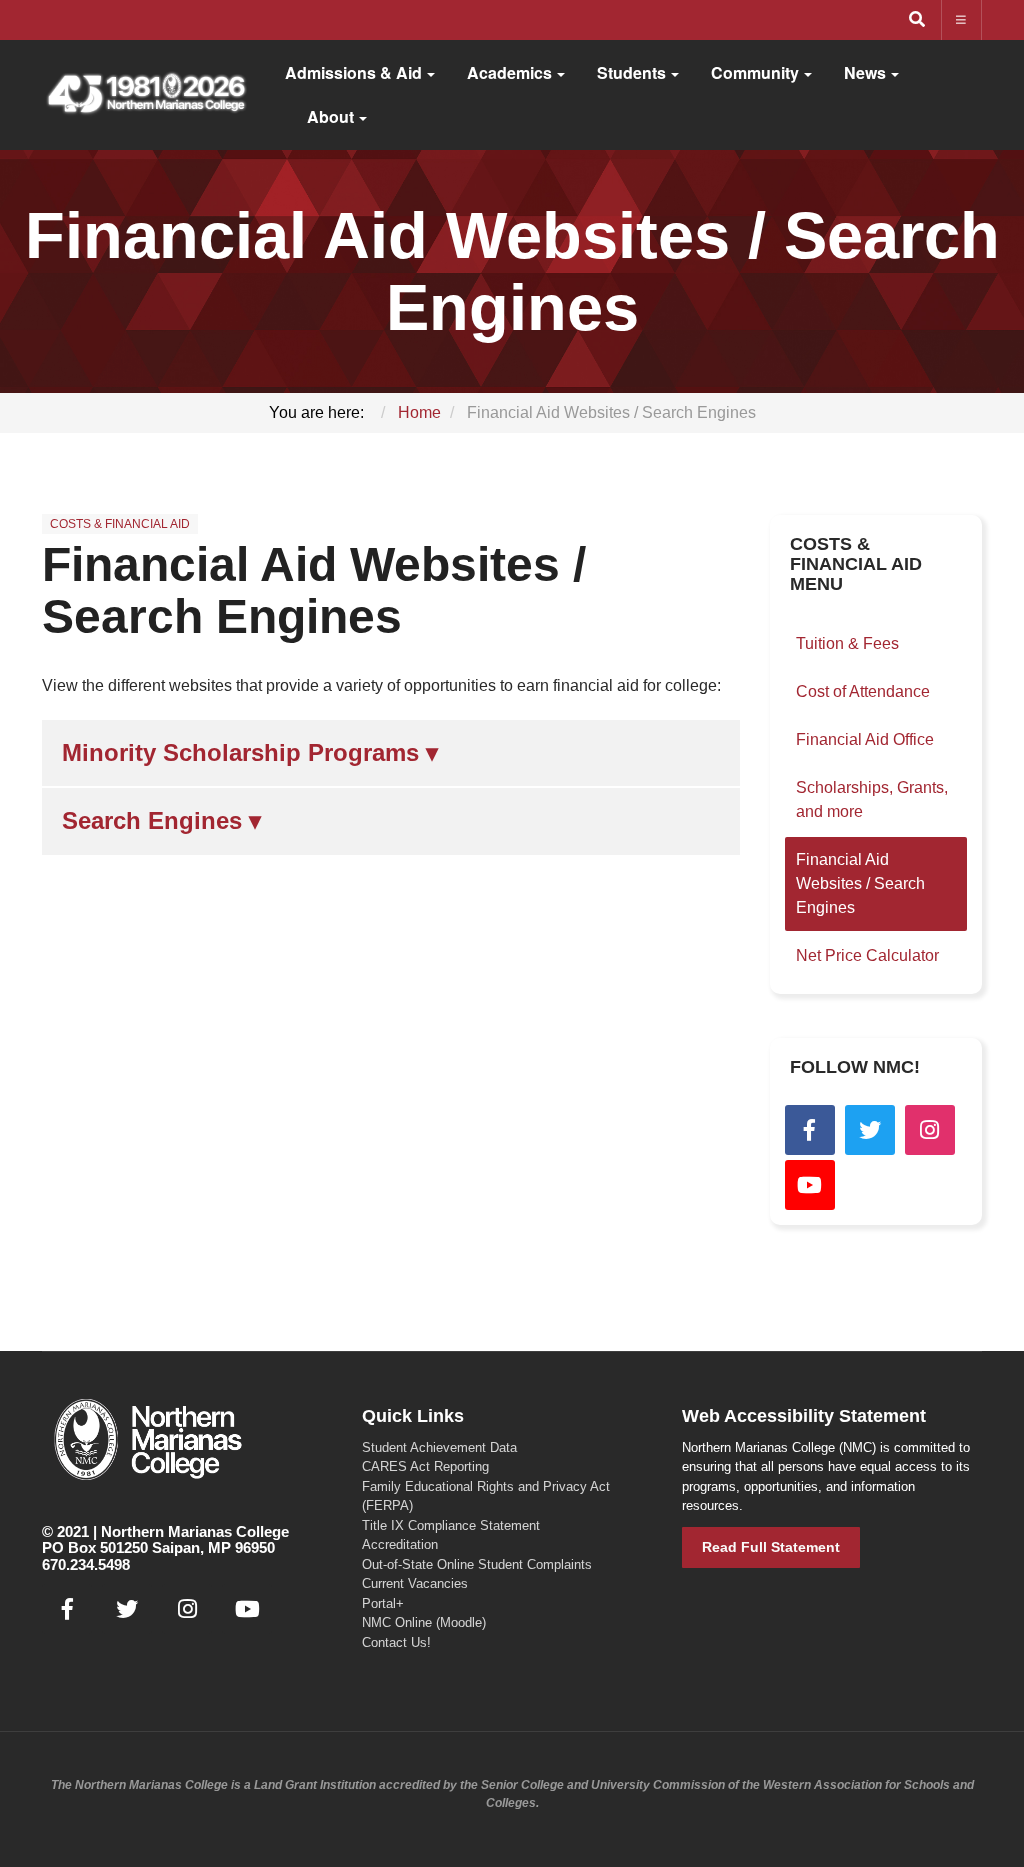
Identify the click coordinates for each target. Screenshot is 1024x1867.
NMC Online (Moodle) (424, 1622)
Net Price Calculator (867, 955)
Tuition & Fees (847, 643)
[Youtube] (810, 1185)
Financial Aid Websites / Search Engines (314, 591)
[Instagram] (930, 1130)
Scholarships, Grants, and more (872, 799)
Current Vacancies (415, 1583)
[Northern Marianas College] (146, 95)
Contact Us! (396, 1642)
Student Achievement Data (439, 1447)
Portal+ (383, 1603)
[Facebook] (810, 1130)
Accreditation (400, 1544)
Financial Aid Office (865, 739)
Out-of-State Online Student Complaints (477, 1564)
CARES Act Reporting (425, 1466)
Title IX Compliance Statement (451, 1525)
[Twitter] (870, 1130)
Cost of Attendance (863, 691)
